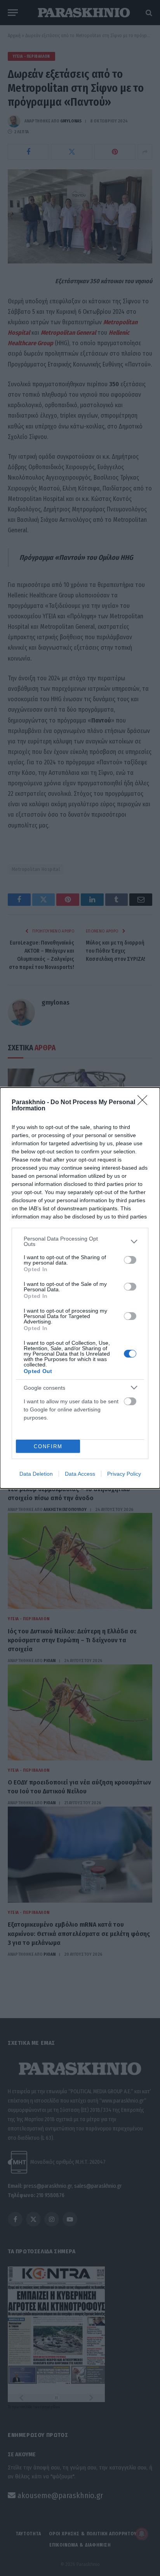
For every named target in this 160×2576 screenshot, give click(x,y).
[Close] (145, 1103)
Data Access (80, 1474)
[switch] (130, 1260)
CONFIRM (48, 1446)
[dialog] (80, 1288)
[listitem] (80, 1241)
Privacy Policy (124, 1474)
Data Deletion (36, 1474)
